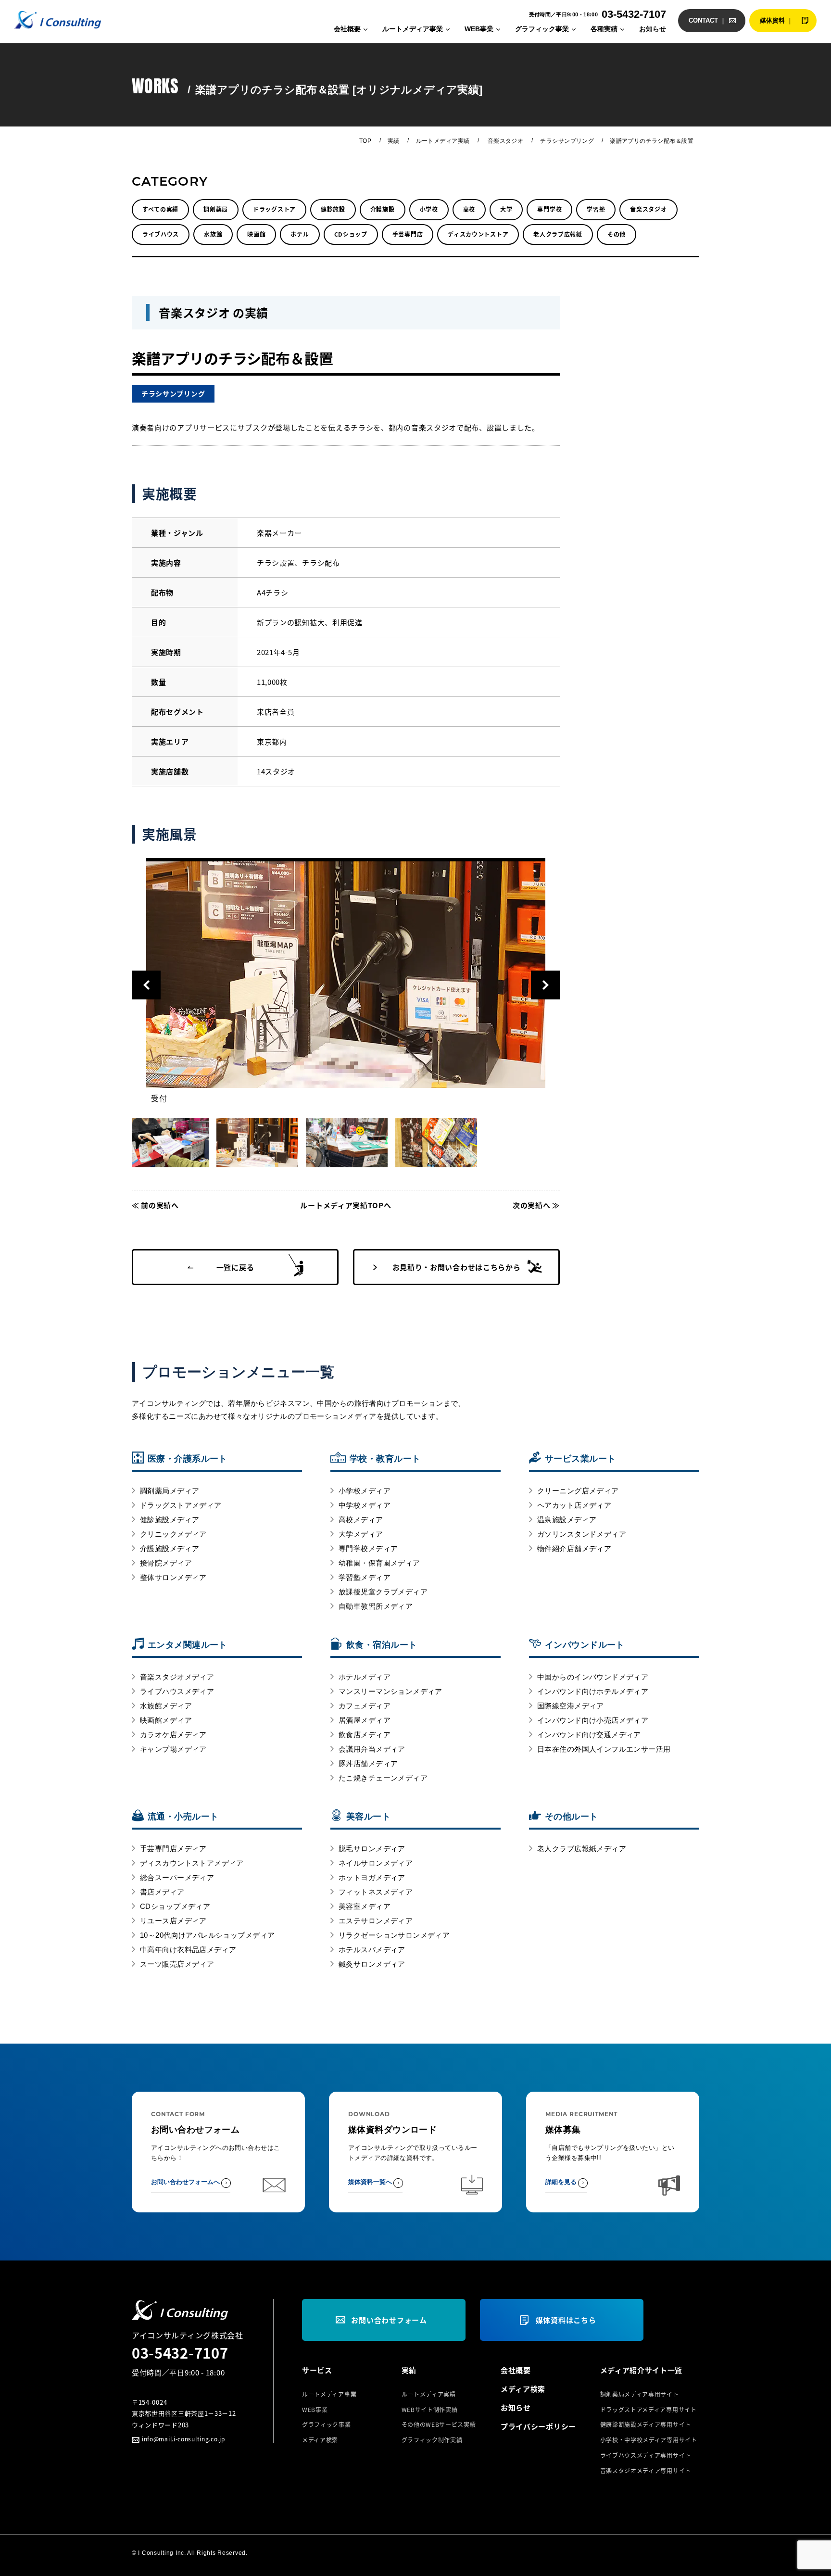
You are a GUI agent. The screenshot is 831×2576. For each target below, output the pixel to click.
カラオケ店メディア (173, 1735)
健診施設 (333, 209)
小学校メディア (365, 1491)
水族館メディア (166, 1706)
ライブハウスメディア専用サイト (646, 2455)
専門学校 (549, 209)
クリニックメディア (173, 1534)
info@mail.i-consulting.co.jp (183, 2439)
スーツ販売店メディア (177, 1964)
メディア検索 (320, 2440)
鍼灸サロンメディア (372, 1964)
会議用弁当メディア (372, 1749)
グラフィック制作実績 (432, 2440)
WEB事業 (479, 29)
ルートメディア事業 (413, 29)
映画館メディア (166, 1720)
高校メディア (361, 1520)
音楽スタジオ (506, 141)
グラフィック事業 (542, 29)
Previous (146, 985)
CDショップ (351, 234)
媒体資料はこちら (566, 2320)
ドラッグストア (274, 209)
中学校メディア (365, 1505)
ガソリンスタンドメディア (582, 1534)
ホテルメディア (365, 1677)
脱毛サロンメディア (372, 1849)
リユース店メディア (173, 1921)
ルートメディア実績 (443, 141)
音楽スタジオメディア (177, 1677)
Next (545, 985)
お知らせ (653, 29)
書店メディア (162, 1892)
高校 (469, 209)
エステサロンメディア (376, 1921)
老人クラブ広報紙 (558, 234)
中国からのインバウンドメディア (593, 1677)
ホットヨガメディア (372, 1877)
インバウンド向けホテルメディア (593, 1691)
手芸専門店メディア (173, 1849)
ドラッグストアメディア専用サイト (648, 2410)
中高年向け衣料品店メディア (188, 1950)
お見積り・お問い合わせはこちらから (457, 1267)
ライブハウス (161, 234)
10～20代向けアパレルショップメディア (207, 1935)
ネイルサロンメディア (376, 1863)
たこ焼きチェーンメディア (383, 1778)
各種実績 (604, 29)
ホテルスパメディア (372, 1950)
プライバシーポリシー (538, 2426)
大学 (506, 209)
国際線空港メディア (571, 1706)
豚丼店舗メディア (368, 1763)
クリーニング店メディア (578, 1491)
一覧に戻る (235, 1267)
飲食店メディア (365, 1735)
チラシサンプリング (567, 141)
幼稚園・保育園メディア (379, 1563)
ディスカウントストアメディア (192, 1863)
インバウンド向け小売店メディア (593, 1720)
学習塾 (596, 209)
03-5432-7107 (180, 2352)
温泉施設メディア (567, 1520)
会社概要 (347, 29)
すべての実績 (160, 209)
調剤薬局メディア (170, 1491)
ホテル (300, 234)
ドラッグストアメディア (181, 1505)
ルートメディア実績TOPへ (346, 1205)
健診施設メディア (170, 1520)
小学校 (429, 209)
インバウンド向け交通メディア (589, 1735)
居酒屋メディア (365, 1720)
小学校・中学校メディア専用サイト (649, 2440)
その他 (617, 234)
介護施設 (383, 209)
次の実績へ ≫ (536, 1205)
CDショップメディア (175, 1906)
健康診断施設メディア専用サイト (646, 2424)
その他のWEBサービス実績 (439, 2424)
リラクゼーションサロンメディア (394, 1935)
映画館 (256, 234)
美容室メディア (365, 1906)
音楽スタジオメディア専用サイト (646, 2471)
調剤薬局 (216, 209)
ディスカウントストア (478, 234)
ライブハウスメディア (177, 1691)
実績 (394, 141)
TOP (365, 141)
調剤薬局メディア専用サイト (640, 2394)
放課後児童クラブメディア (383, 1592)
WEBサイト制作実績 (430, 2410)
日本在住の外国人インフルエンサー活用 (604, 1749)
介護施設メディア (170, 1548)
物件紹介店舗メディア (574, 1548)
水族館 (213, 234)
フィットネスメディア (376, 1892)
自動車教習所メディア (376, 1606)
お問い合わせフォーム (389, 2320)
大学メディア (361, 1534)
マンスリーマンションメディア (390, 1691)
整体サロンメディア (173, 1577)
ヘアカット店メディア (574, 1505)
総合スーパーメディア (177, 1877)
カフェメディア (365, 1706)
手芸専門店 (408, 234)
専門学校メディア (368, 1548)
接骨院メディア (166, 1563)
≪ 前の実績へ (155, 1205)
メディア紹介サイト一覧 (642, 2370)
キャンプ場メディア (173, 1749)
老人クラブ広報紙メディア (582, 1849)
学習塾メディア (365, 1577)
